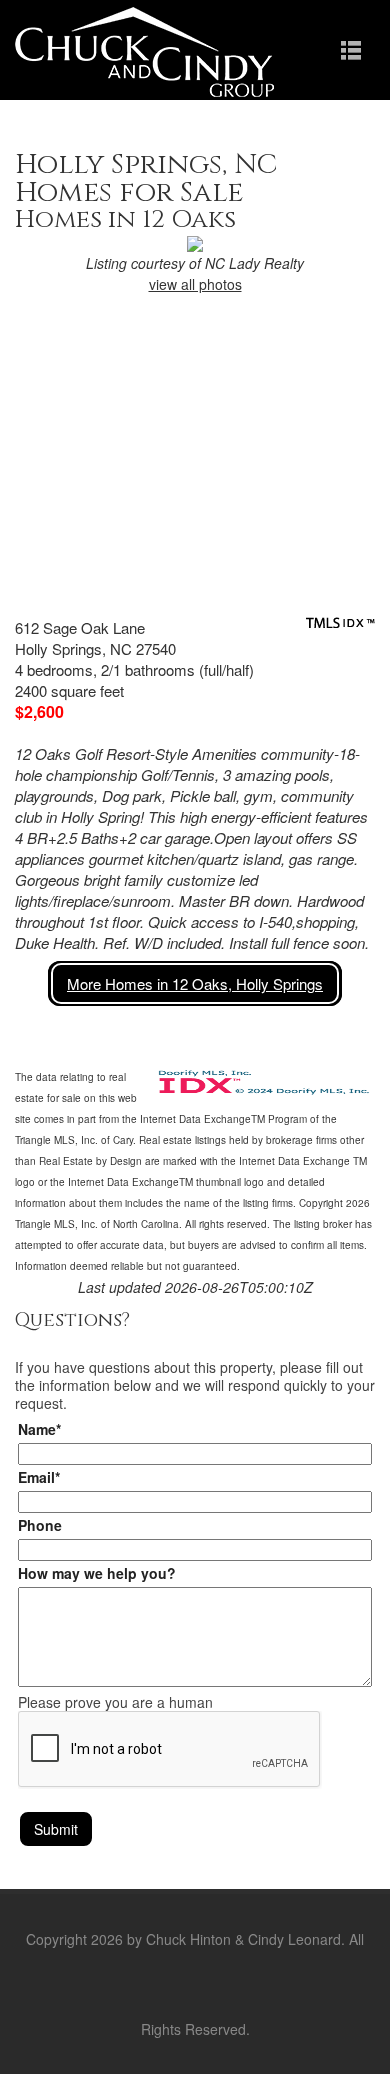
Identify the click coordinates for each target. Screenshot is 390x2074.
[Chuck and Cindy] (144, 50)
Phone (40, 1525)
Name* (39, 1429)
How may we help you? (97, 1573)
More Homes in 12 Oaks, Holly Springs (195, 983)
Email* (39, 1477)
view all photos (195, 284)
